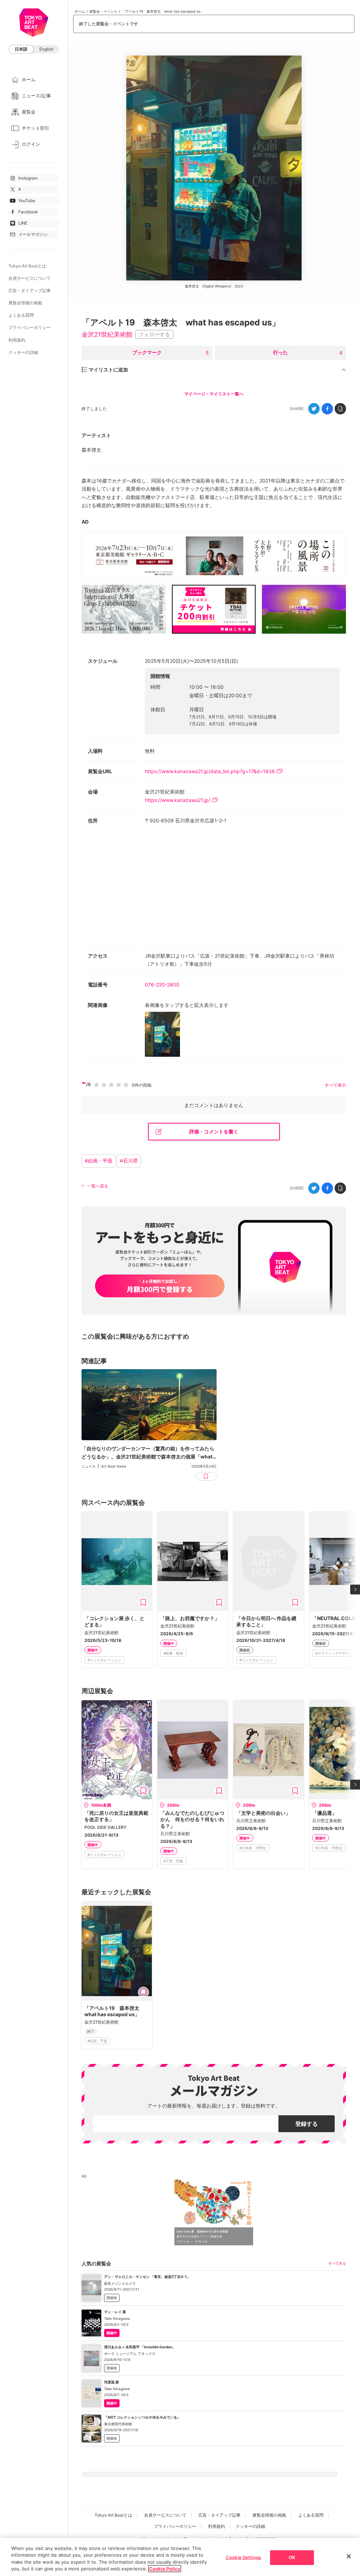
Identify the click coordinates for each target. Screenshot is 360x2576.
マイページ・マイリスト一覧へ (214, 394)
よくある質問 (21, 315)
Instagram (28, 178)
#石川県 (129, 1161)
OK (292, 2557)
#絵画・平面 (99, 1161)
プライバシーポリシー (30, 327)
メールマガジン (33, 234)
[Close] (349, 2556)
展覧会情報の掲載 (25, 303)
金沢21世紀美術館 (107, 334)
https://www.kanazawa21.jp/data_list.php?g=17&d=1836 (210, 771)
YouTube (27, 200)
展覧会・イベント (103, 11)
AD (85, 522)
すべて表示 (335, 1085)
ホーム (80, 11)
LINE (23, 223)
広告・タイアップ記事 (30, 290)
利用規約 (17, 340)
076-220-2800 (162, 985)
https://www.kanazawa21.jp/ (178, 800)
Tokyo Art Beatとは (27, 266)
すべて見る (337, 2263)
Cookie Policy (165, 2569)
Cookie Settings (243, 2557)
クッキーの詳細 (23, 352)
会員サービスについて (30, 278)
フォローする (154, 334)
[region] (180, 2557)
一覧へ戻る (98, 1186)
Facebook (28, 212)
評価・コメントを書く (214, 1131)
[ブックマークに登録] (143, 1603)
